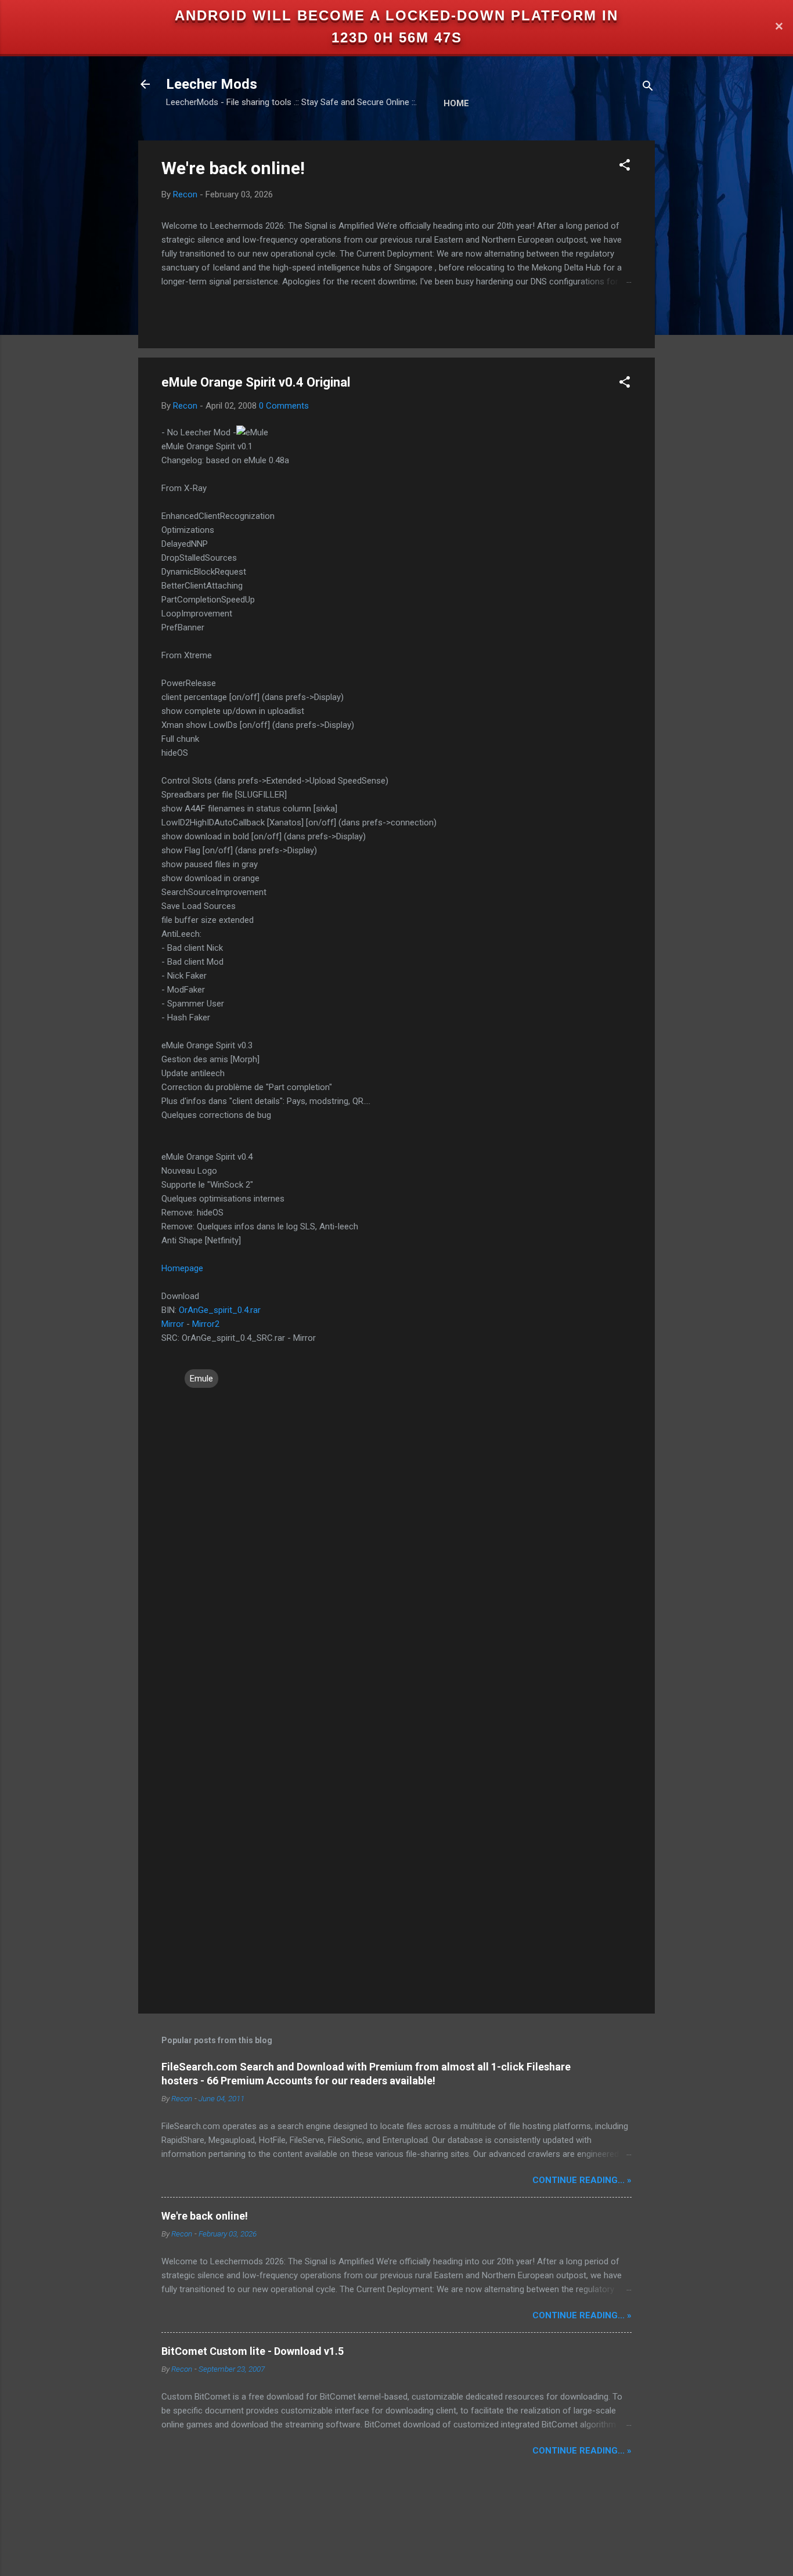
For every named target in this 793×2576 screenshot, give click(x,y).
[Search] (648, 88)
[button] (625, 167)
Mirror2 (206, 1324)
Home (456, 103)
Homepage (182, 1268)
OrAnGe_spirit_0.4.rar (220, 1310)
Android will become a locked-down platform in (396, 15)
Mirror (173, 1324)
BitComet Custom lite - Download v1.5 (253, 2351)
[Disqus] (396, 1538)
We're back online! (233, 168)
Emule (201, 1379)
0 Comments (284, 406)
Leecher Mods (212, 84)
